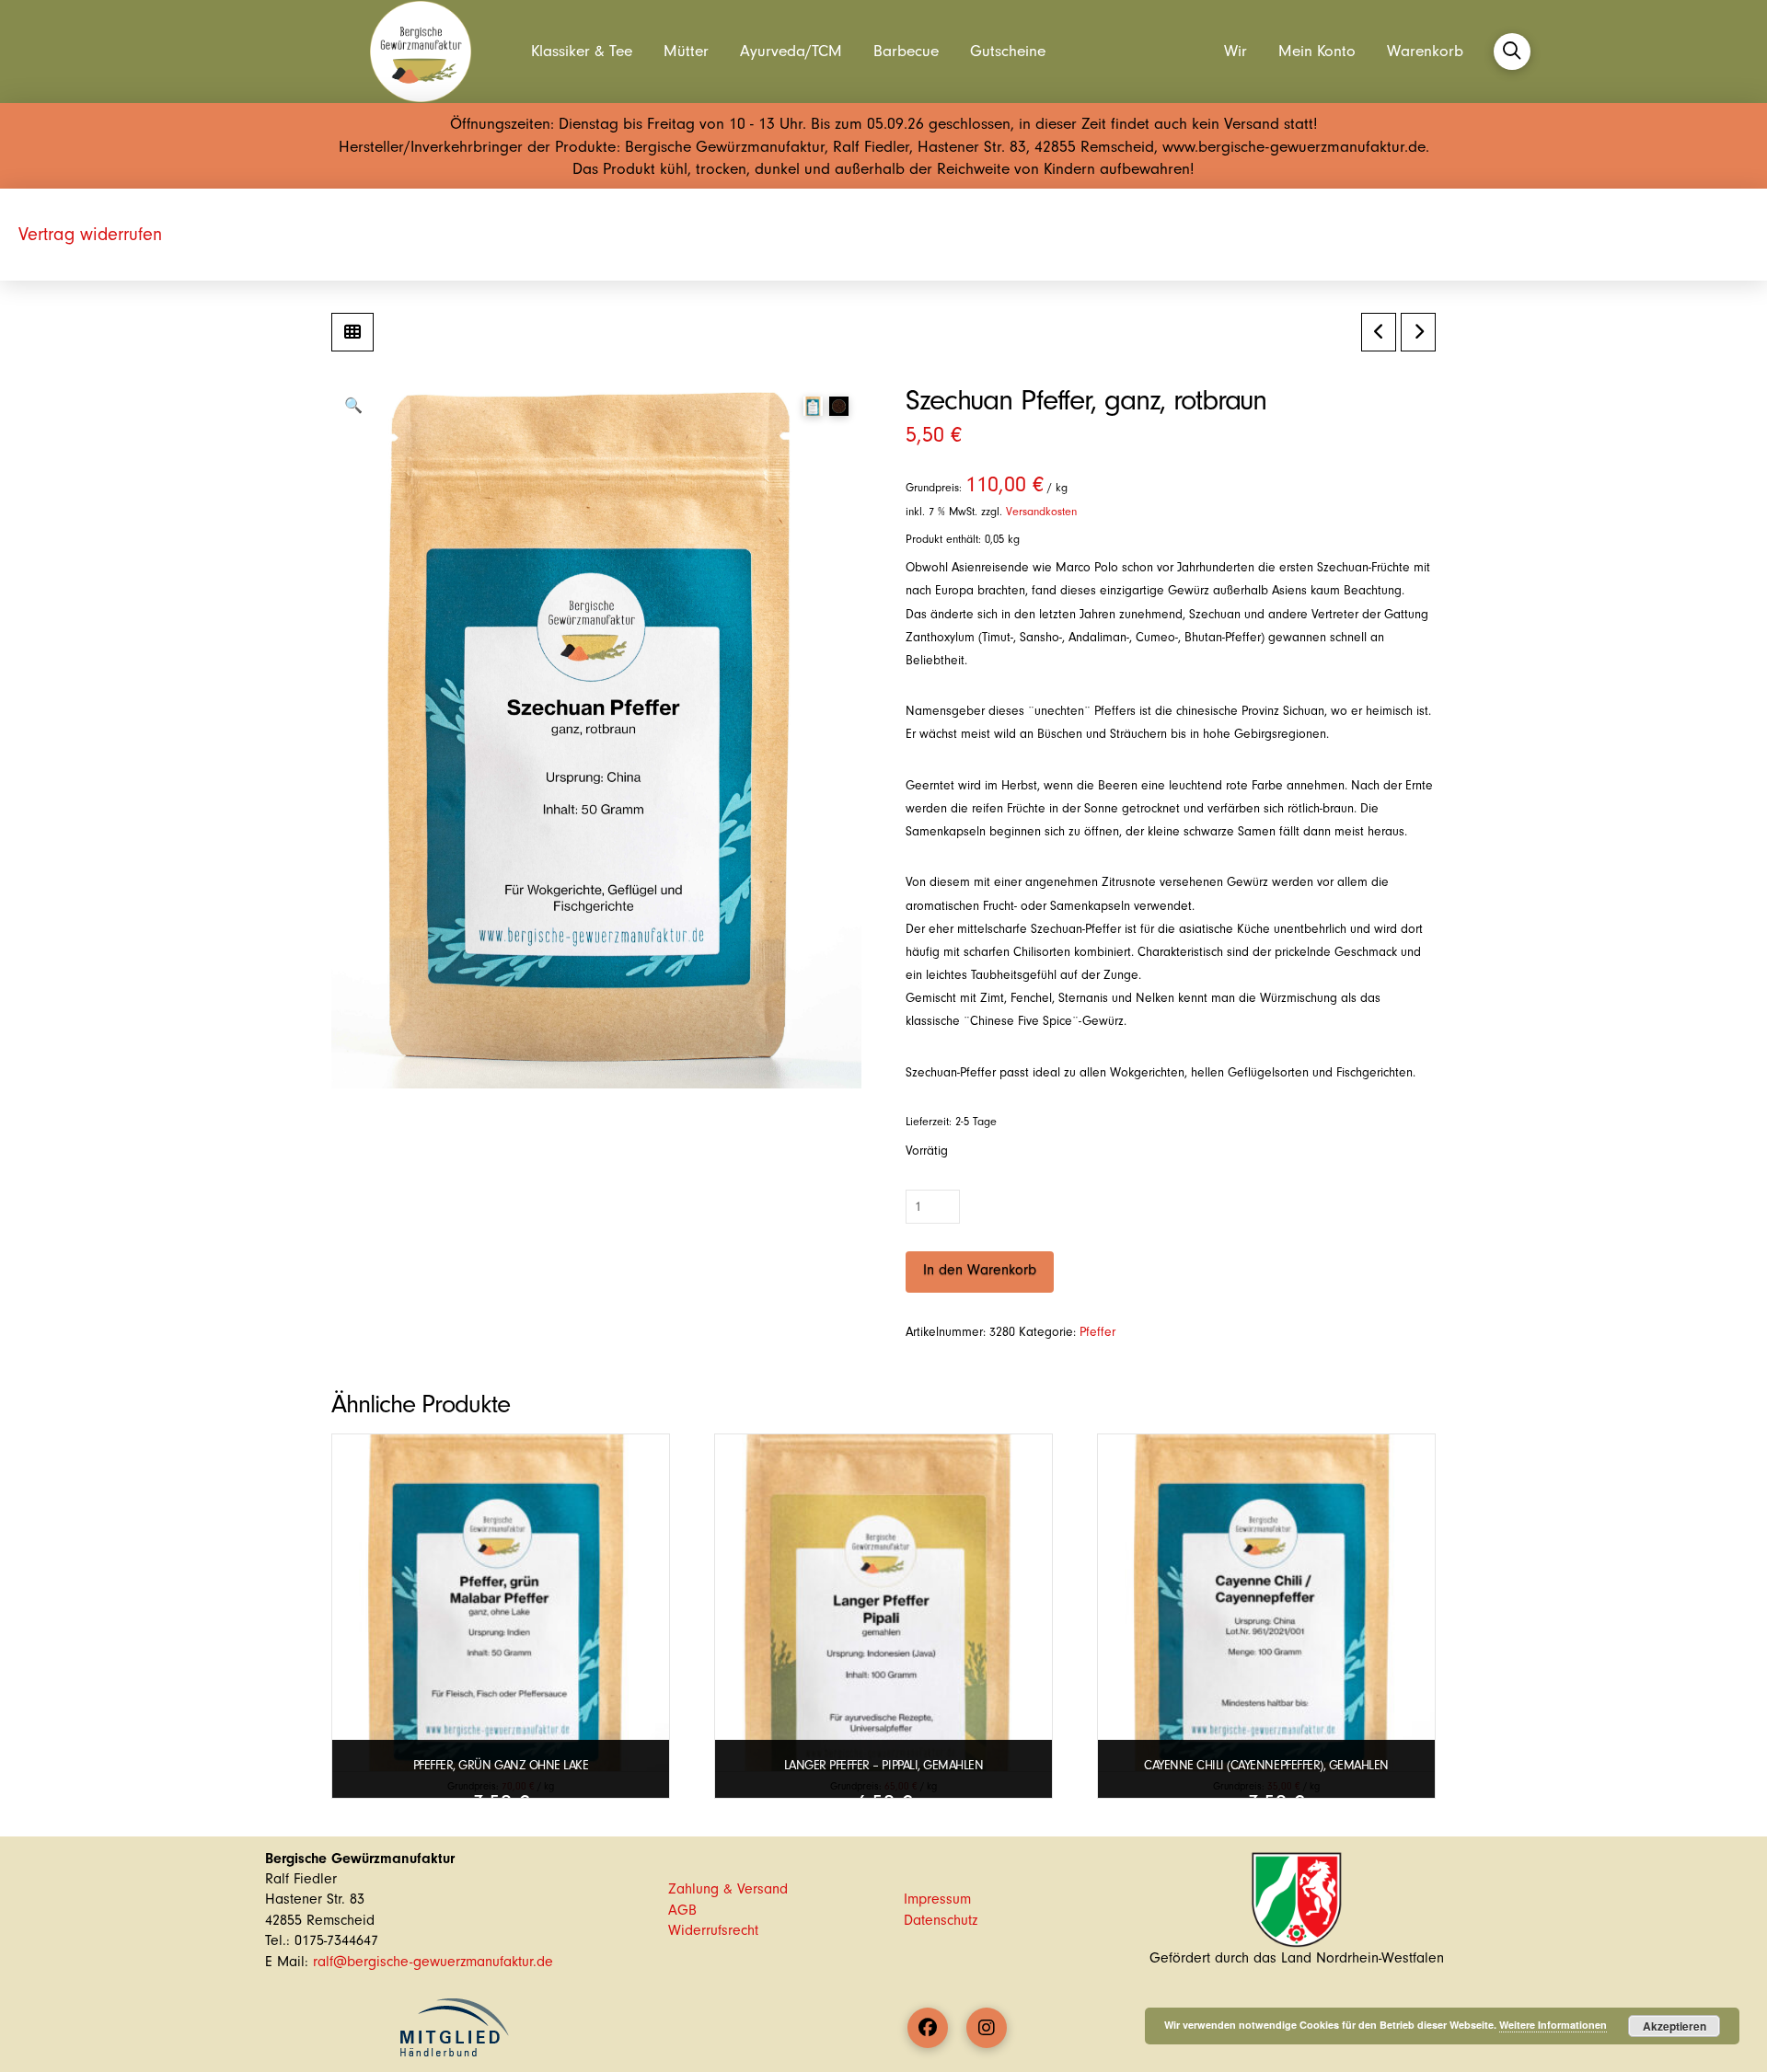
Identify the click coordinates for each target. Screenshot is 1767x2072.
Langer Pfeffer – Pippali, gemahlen (883, 1765)
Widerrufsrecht (713, 1930)
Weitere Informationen (1553, 2025)
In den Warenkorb (980, 1270)
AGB (682, 1910)
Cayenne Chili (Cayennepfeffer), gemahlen (1266, 1765)
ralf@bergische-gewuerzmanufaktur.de (433, 1962)
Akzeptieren (1675, 2026)
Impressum (937, 1899)
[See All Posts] (352, 332)
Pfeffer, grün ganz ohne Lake (501, 1765)
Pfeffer (1097, 1332)
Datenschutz (941, 1920)
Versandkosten (1041, 512)
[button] (1512, 52)
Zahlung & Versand (728, 1889)
